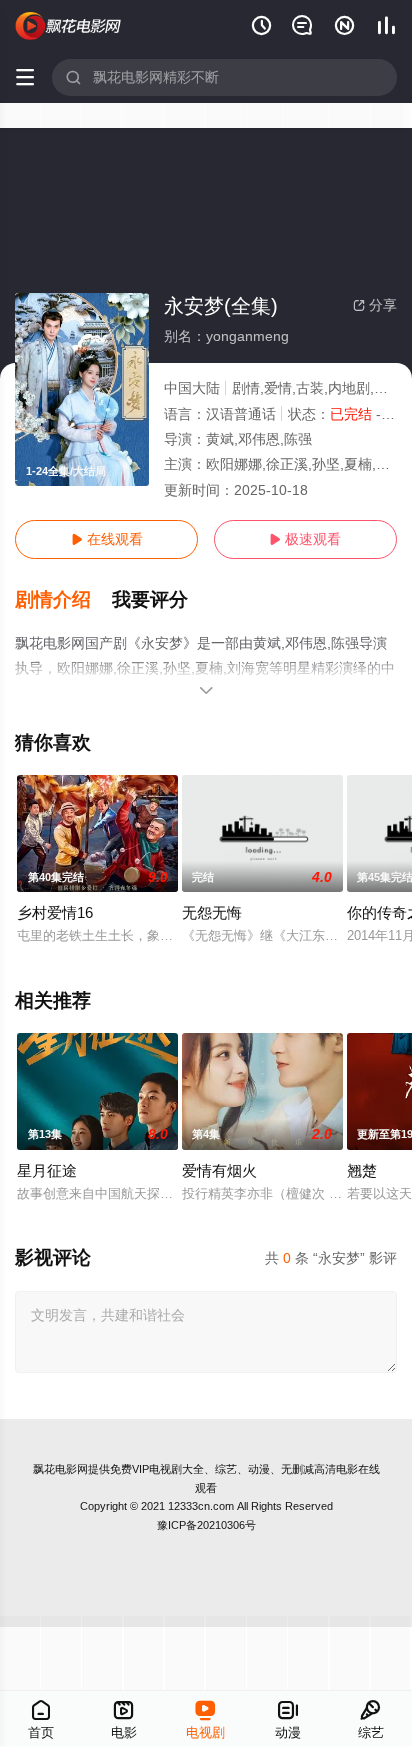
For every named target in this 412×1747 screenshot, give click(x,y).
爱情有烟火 (219, 1170)
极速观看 (305, 539)
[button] (63, 600)
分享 (375, 305)
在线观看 (107, 539)
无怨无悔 (212, 912)
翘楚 (362, 1170)
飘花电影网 (60, 1469)
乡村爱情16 (55, 912)
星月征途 (47, 1170)
